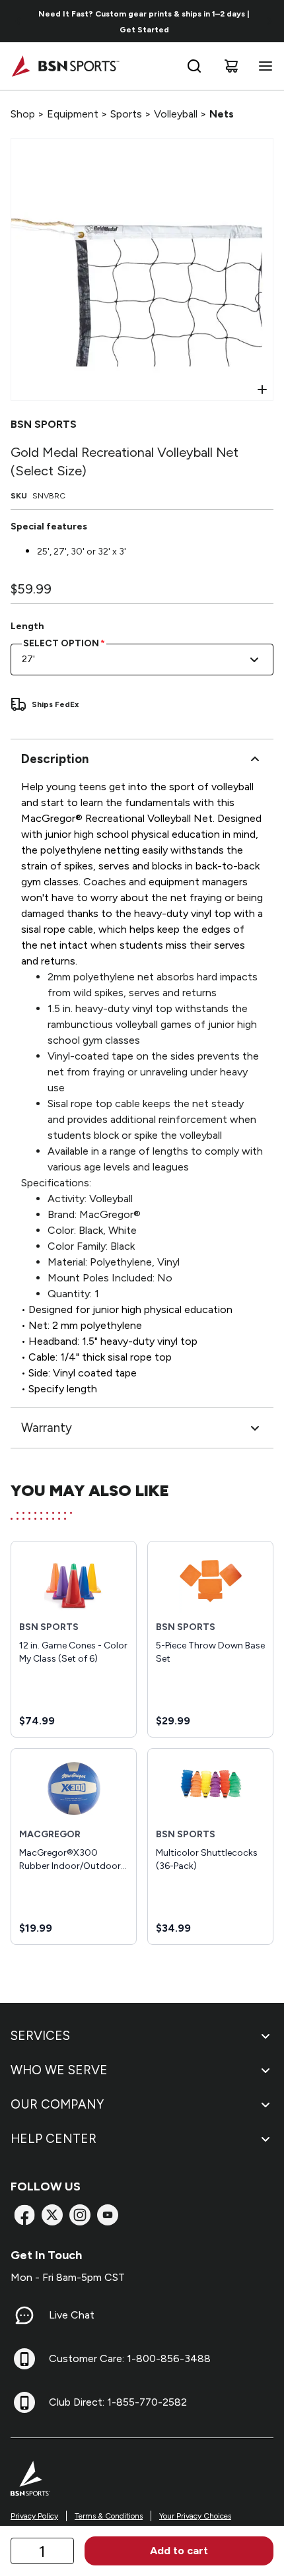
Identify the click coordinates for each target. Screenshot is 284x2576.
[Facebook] (24, 2215)
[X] (52, 2215)
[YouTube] (108, 2215)
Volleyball (176, 114)
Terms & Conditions (109, 2516)
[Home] (65, 66)
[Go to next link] (269, 21)
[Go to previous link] (18, 21)
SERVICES (40, 2036)
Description (55, 759)
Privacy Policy (34, 2516)
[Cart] (231, 66)
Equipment (73, 114)
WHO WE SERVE (59, 2070)
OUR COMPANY (57, 2104)
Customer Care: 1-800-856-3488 (130, 2358)
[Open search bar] (194, 66)
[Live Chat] (24, 2315)
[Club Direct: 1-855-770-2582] (24, 2402)
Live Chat (72, 2315)
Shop (23, 114)
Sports (126, 114)
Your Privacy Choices (195, 2516)
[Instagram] (80, 2215)
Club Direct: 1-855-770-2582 (118, 2402)
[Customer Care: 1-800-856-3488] (24, 2359)
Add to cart (179, 2551)
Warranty (47, 1428)
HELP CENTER (53, 2139)
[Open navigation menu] (263, 66)
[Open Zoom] (262, 390)
